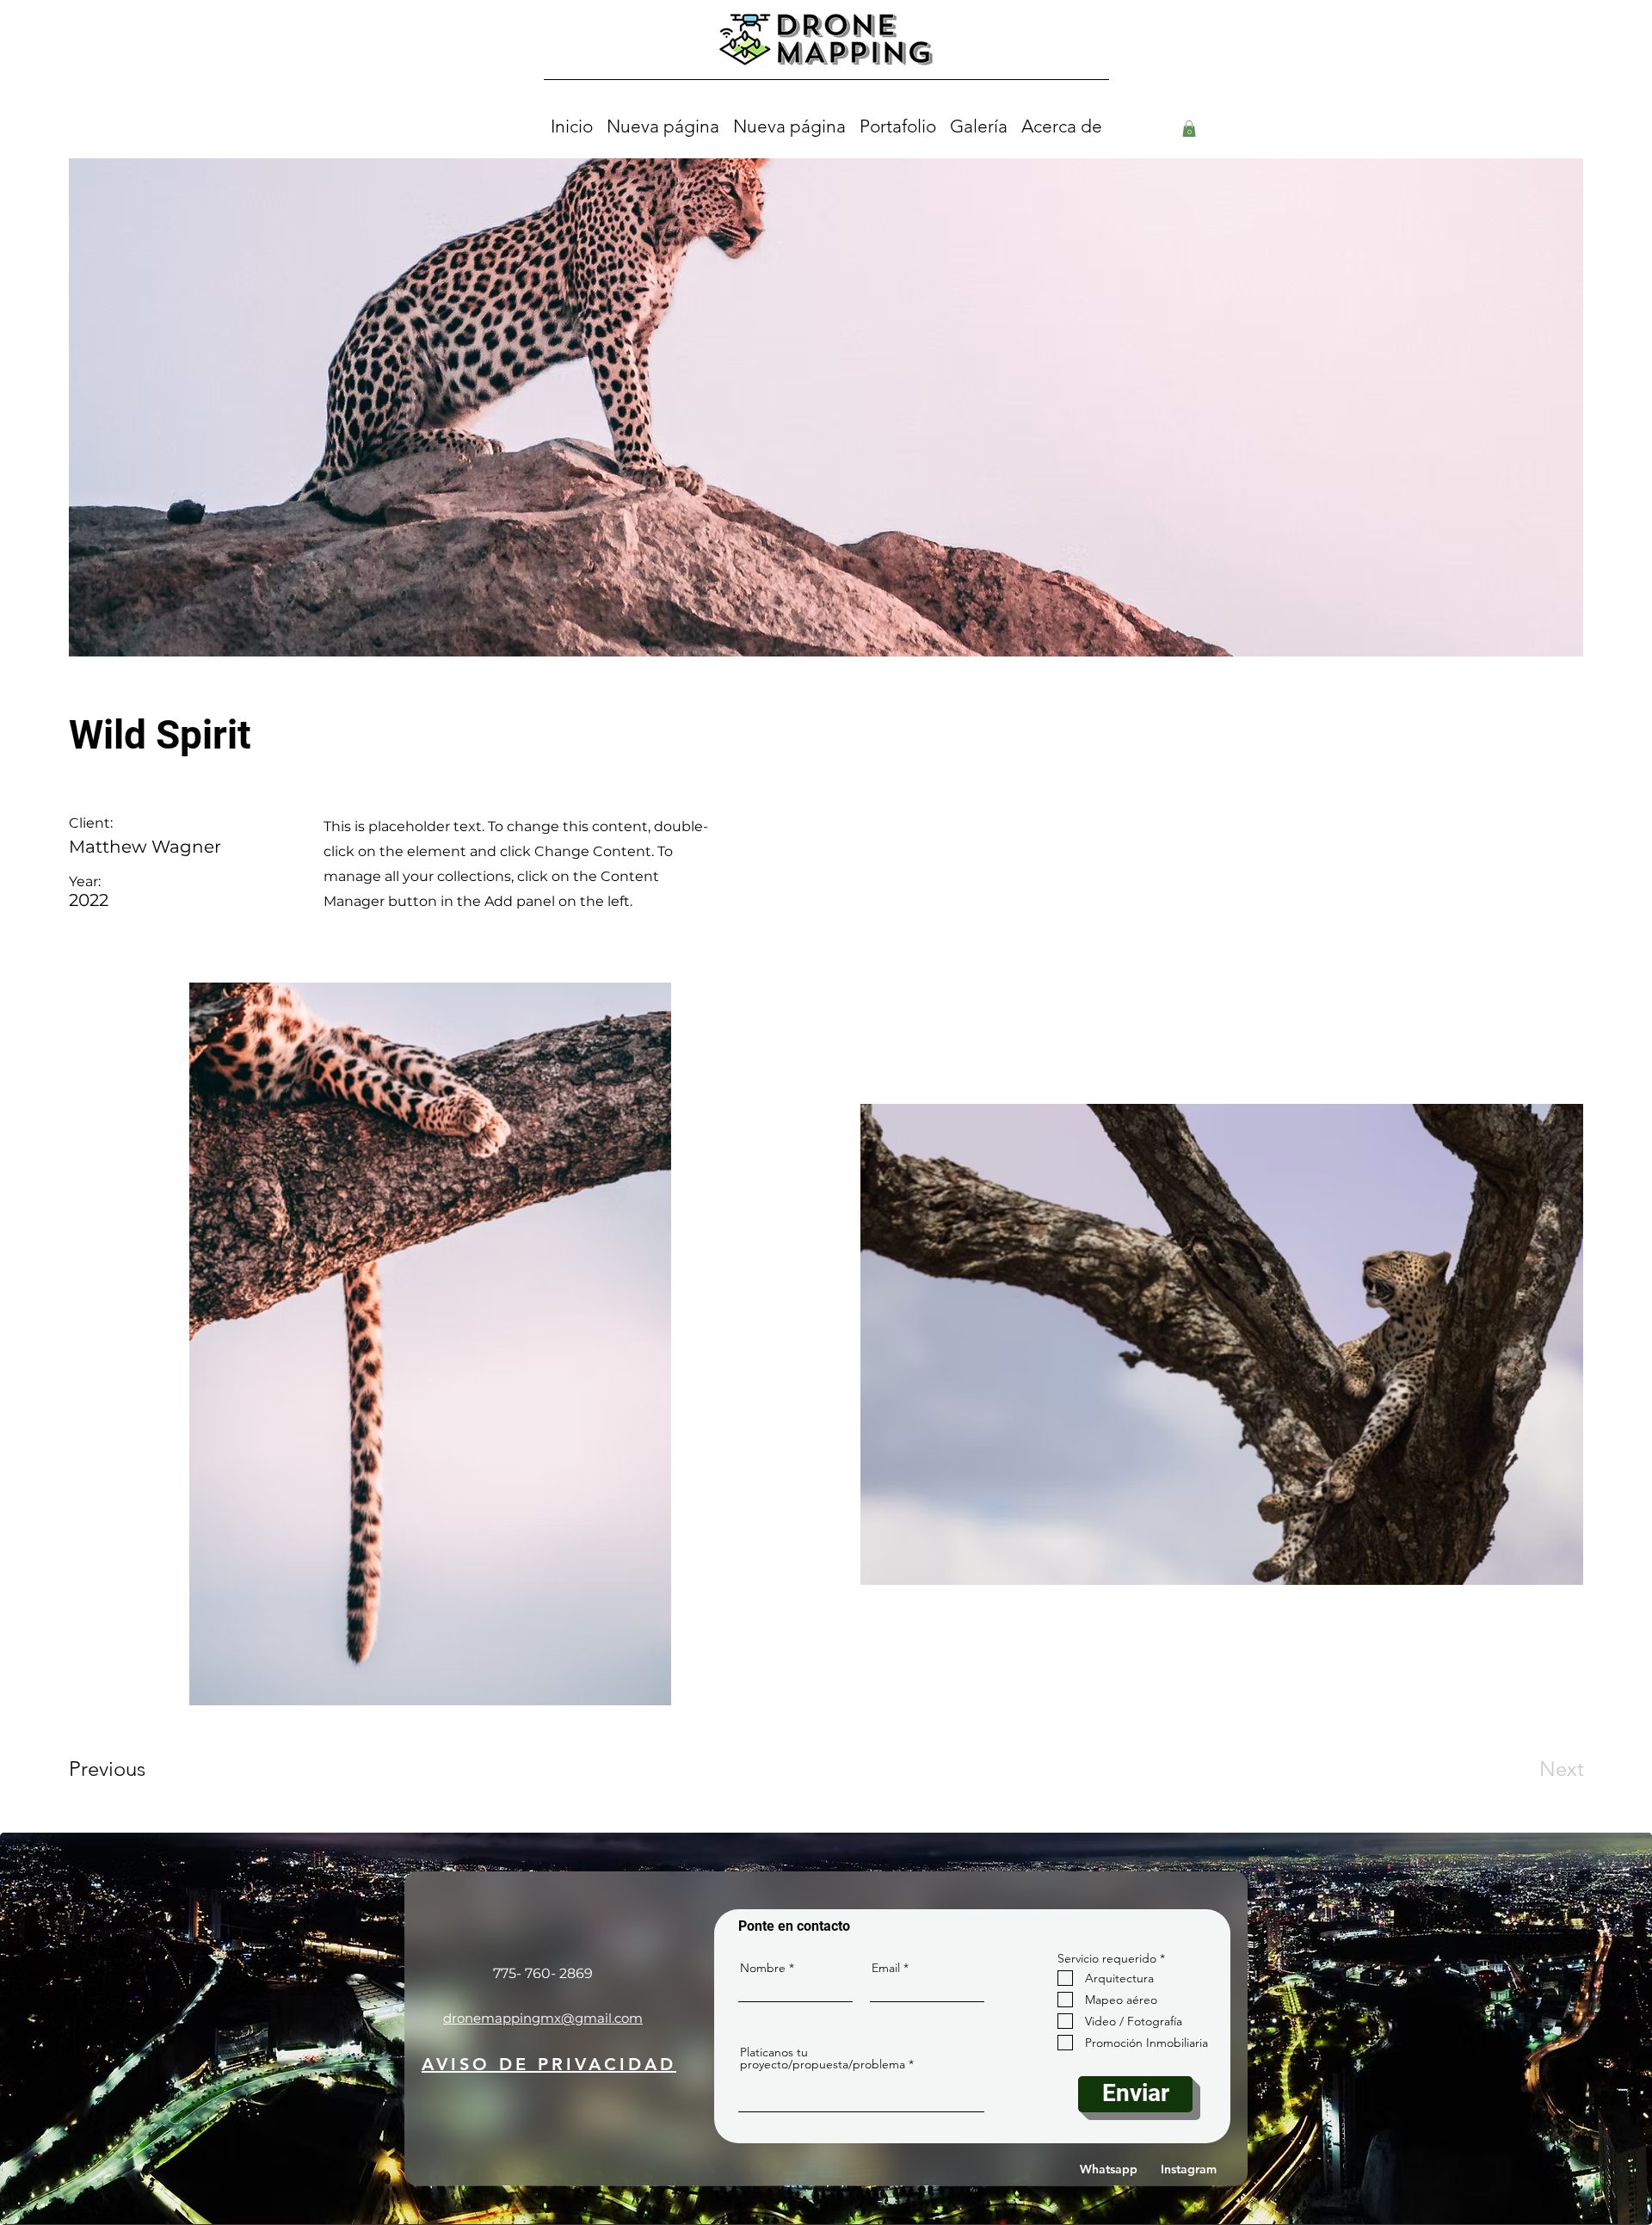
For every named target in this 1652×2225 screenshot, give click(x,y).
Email (886, 1968)
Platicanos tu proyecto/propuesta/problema (823, 2058)
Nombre (763, 1968)
